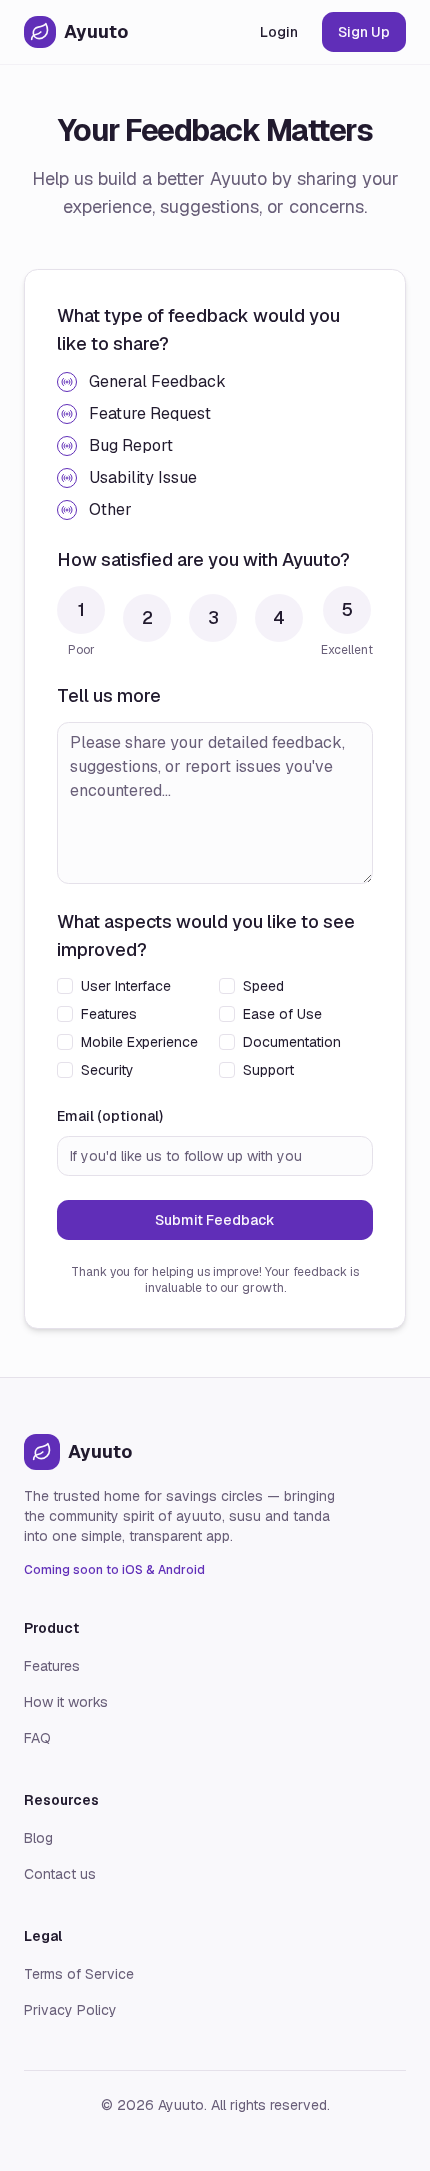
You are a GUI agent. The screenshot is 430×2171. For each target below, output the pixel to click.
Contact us (60, 1874)
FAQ (37, 1738)
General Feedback (157, 381)
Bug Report (131, 445)
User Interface (126, 986)
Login (279, 32)
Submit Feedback (215, 1220)
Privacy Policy (70, 2010)
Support (268, 1070)
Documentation (292, 1042)
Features (109, 1014)
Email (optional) (110, 1116)
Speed (263, 986)
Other (110, 509)
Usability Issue (143, 477)
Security (107, 1070)
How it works (66, 1702)
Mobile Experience (139, 1042)
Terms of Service (79, 1974)
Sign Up (364, 32)
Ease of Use (282, 1014)
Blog (38, 1838)
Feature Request (150, 413)
